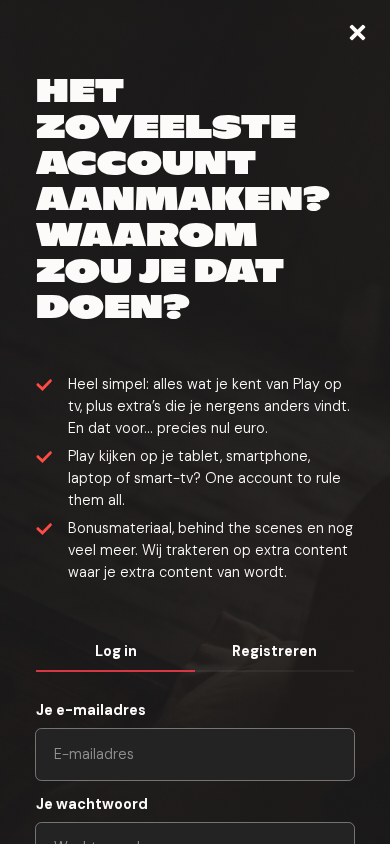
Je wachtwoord (92, 804)
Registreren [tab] (274, 651)
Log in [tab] (116, 651)
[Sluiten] (357, 32)
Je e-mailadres (91, 710)
